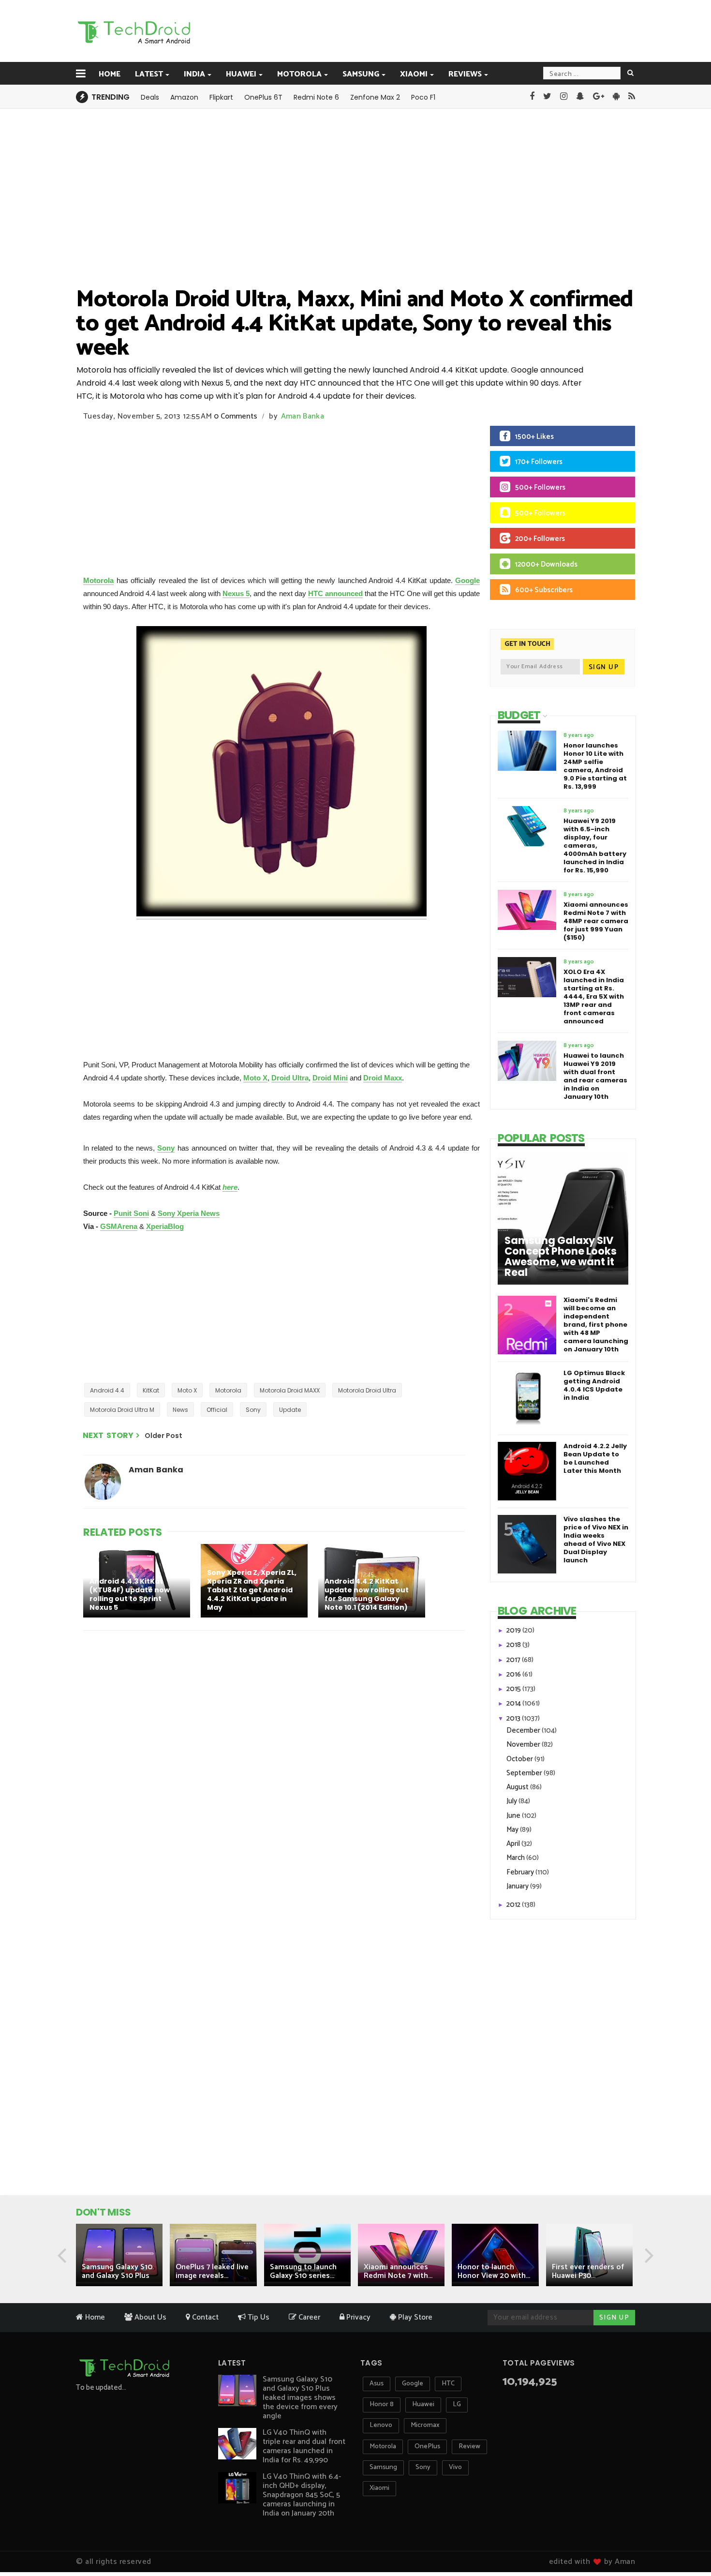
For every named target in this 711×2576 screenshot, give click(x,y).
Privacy (357, 2317)
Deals (150, 97)
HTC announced (335, 593)
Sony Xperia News (189, 1213)
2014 (514, 1703)
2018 (514, 1645)
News (180, 1410)
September (525, 1773)
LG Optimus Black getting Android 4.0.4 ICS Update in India (594, 1385)
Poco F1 (423, 97)
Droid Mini (330, 1078)
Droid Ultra (290, 1078)
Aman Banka (303, 416)
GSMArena (119, 1226)
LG (457, 2404)
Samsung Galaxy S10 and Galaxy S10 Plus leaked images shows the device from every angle (300, 2398)
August (518, 1787)
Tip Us (258, 2317)
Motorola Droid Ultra (367, 1390)
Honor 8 (382, 2404)
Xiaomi (414, 74)
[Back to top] (687, 2538)
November (524, 1745)
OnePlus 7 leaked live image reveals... (212, 2271)
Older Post (163, 1436)
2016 (514, 1674)
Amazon (184, 97)
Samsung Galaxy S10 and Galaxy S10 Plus (117, 2271)
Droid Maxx (383, 1078)
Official (217, 1410)
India (194, 74)
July (512, 1801)
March (516, 1858)
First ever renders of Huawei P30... (588, 2271)
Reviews (465, 74)
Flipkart (221, 97)
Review (469, 2447)
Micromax (425, 2425)
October (520, 1759)
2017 (514, 1660)
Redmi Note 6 (316, 97)
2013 (514, 1718)
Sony (166, 1148)
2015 (514, 1689)
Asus (377, 2384)
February (521, 1872)
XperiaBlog (165, 1226)
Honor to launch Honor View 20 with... (494, 2271)
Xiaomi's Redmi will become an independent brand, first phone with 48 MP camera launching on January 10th (596, 1325)
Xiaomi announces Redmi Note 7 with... (398, 2271)
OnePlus (427, 2447)
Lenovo (381, 2425)
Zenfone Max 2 (375, 97)
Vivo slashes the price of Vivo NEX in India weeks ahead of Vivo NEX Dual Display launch (596, 1540)
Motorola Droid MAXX (290, 1390)
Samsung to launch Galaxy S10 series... (303, 2271)
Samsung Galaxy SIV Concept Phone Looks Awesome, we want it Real (561, 1257)
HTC (448, 2384)
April (514, 1844)
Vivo (455, 2467)
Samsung (361, 74)
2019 (514, 1630)
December (524, 1730)
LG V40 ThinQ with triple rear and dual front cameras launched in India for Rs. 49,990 (304, 2446)
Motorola (299, 74)
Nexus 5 (236, 593)
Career (308, 2317)
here (230, 1187)
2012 (514, 1905)
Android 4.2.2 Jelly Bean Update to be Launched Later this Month (595, 1458)
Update (290, 1410)
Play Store (414, 2317)
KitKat (151, 1390)
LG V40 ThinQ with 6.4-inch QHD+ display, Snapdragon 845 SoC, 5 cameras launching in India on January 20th (302, 2495)
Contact (204, 2317)
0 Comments (236, 416)
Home (110, 74)
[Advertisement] (404, 30)
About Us (149, 2317)
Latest (149, 74)
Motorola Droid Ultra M (122, 1410)
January (518, 1886)
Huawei (241, 74)
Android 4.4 (107, 1390)
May (513, 1830)
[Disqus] (276, 1764)
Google (467, 580)
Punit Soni (131, 1213)
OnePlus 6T (263, 97)
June (514, 1816)
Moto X (255, 1078)
